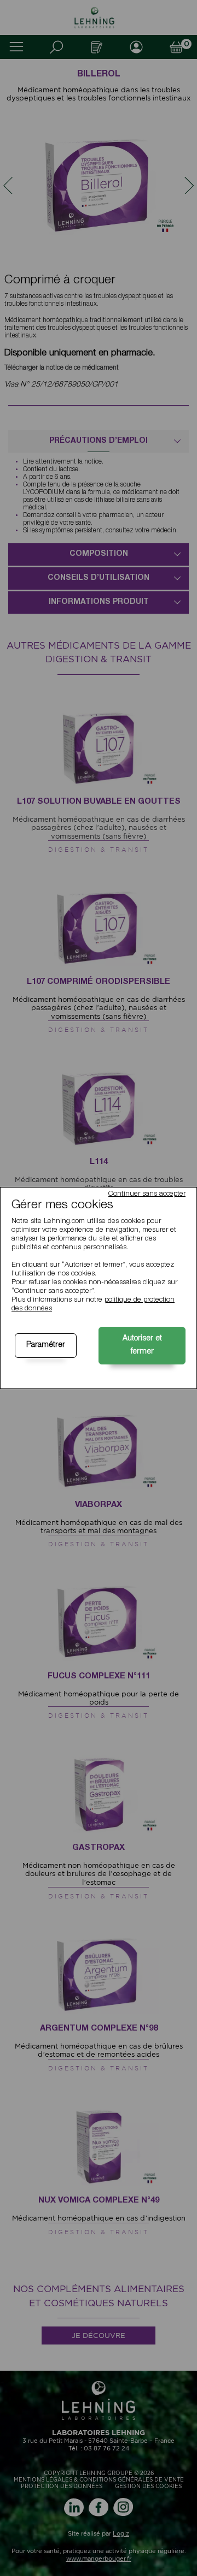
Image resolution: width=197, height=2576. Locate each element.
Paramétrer (46, 1345)
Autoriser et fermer (142, 1345)
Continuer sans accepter (147, 1194)
